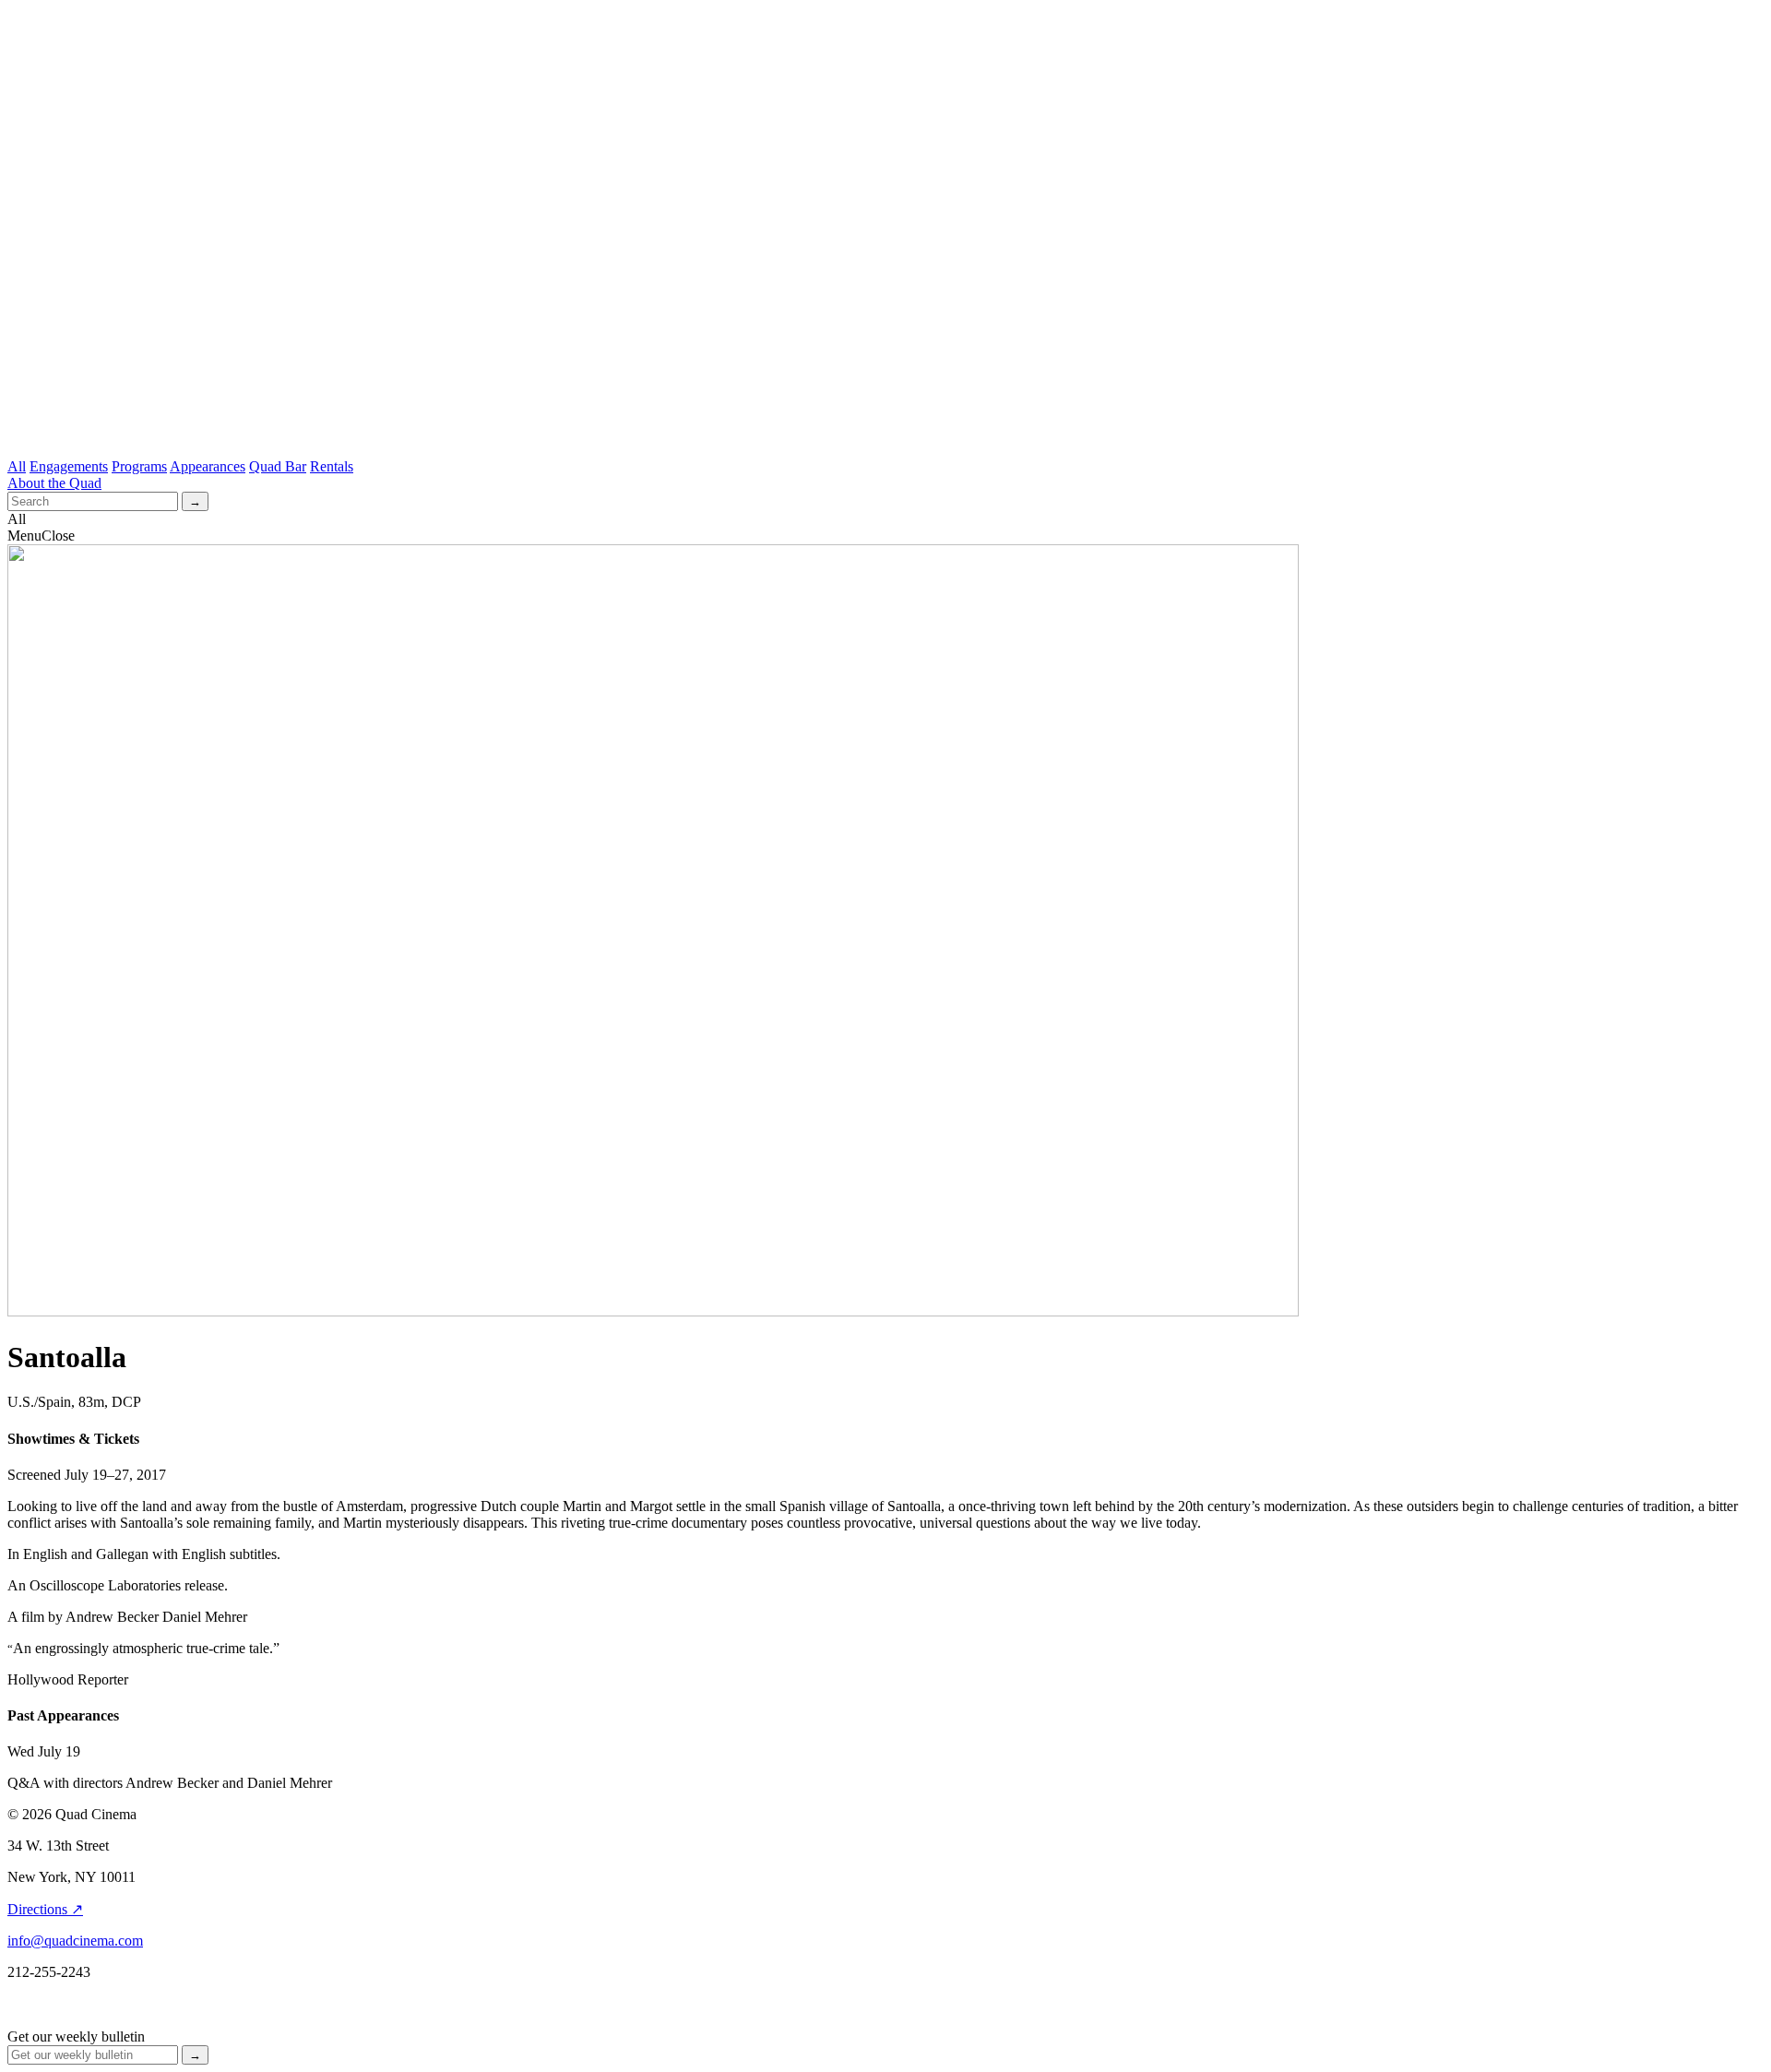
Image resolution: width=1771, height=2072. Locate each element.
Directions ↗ (45, 1909)
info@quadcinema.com (75, 1941)
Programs (139, 466)
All (17, 466)
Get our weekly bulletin (76, 2036)
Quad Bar (278, 466)
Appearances (208, 466)
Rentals (332, 466)
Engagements (69, 466)
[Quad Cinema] (885, 422)
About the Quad (54, 483)
